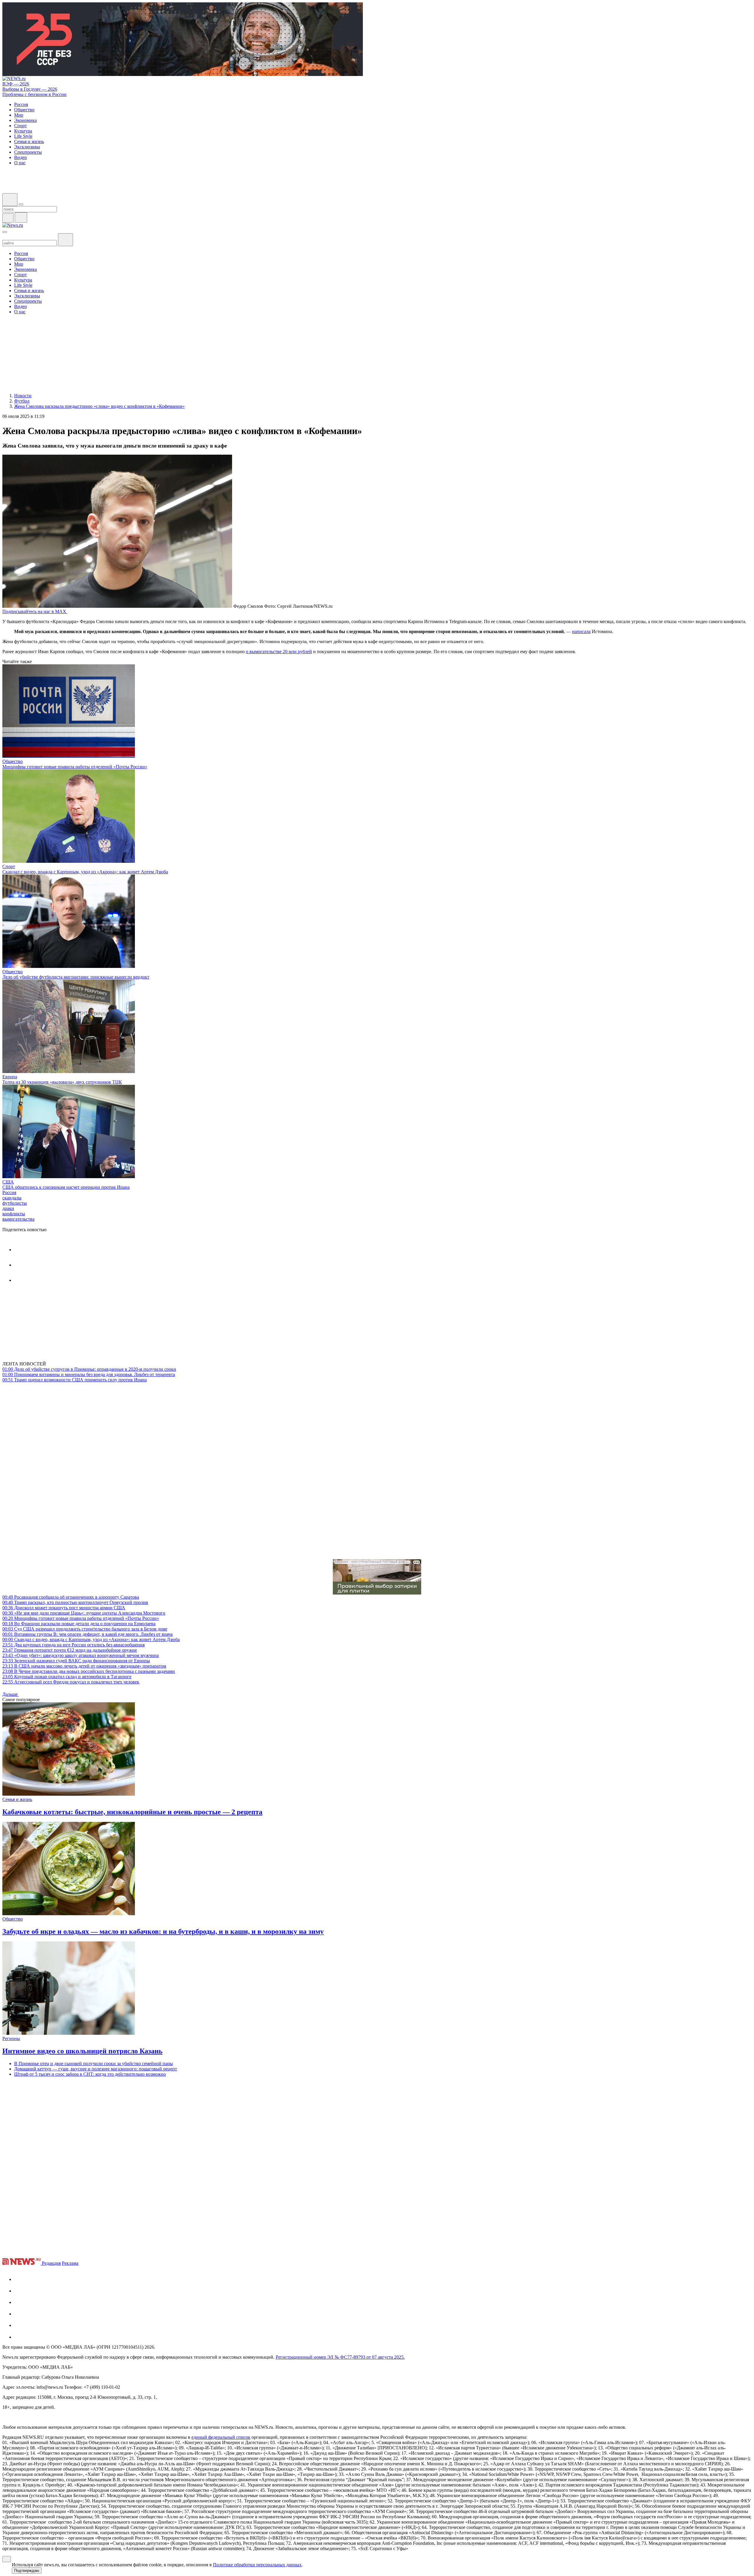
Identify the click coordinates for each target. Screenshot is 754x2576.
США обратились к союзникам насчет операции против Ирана (66, 1187)
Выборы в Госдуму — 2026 (30, 89)
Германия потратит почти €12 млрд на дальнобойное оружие (70, 1650)
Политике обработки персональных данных (257, 2565)
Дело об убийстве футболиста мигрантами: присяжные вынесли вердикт (76, 977)
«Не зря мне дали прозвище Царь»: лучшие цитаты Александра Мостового (84, 1613)
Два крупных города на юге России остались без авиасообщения (73, 1645)
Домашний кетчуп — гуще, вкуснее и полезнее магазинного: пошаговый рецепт (96, 2069)
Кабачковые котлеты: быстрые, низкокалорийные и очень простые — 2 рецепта (132, 1812)
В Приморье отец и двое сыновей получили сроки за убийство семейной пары (94, 2063)
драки (8, 1208)
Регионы (11, 2038)
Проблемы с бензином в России (34, 94)
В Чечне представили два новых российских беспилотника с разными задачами (89, 1671)
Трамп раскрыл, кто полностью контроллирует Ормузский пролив (75, 1602)
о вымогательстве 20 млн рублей (279, 652)
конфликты (14, 1214)
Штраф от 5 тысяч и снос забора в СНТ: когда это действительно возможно (90, 2074)
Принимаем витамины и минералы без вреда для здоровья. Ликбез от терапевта (89, 1374)
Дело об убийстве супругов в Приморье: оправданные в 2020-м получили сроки (89, 1369)
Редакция (51, 2263)
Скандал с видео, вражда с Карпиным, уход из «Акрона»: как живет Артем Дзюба (85, 872)
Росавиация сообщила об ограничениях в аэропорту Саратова (71, 1597)
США (8, 1182)
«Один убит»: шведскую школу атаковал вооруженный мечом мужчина (81, 1655)
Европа (10, 1077)
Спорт (9, 866)
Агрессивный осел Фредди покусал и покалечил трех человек (71, 1682)
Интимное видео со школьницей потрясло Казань (82, 2051)
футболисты (15, 1203)
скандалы (12, 1198)
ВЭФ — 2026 (16, 84)
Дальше (11, 1694)
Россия (9, 1192)
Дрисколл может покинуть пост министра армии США (64, 1608)
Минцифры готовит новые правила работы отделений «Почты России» (75, 767)
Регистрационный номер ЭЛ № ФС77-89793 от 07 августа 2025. (340, 2357)
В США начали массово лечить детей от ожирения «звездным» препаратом (84, 1666)
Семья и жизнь (17, 1799)
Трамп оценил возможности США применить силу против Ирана (75, 1380)
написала (581, 631)
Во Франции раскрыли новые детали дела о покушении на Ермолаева (79, 1624)
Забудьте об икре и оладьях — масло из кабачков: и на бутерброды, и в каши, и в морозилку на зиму (163, 1931)
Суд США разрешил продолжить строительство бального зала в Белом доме (85, 1629)
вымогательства (18, 1219)
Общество (13, 761)
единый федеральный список (221, 2437)
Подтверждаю (27, 2571)
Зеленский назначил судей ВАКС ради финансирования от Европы (76, 1661)
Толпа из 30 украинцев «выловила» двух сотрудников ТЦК (62, 1082)
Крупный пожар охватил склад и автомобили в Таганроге (67, 1677)
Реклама (70, 2263)
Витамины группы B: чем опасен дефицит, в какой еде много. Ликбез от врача (87, 1634)
